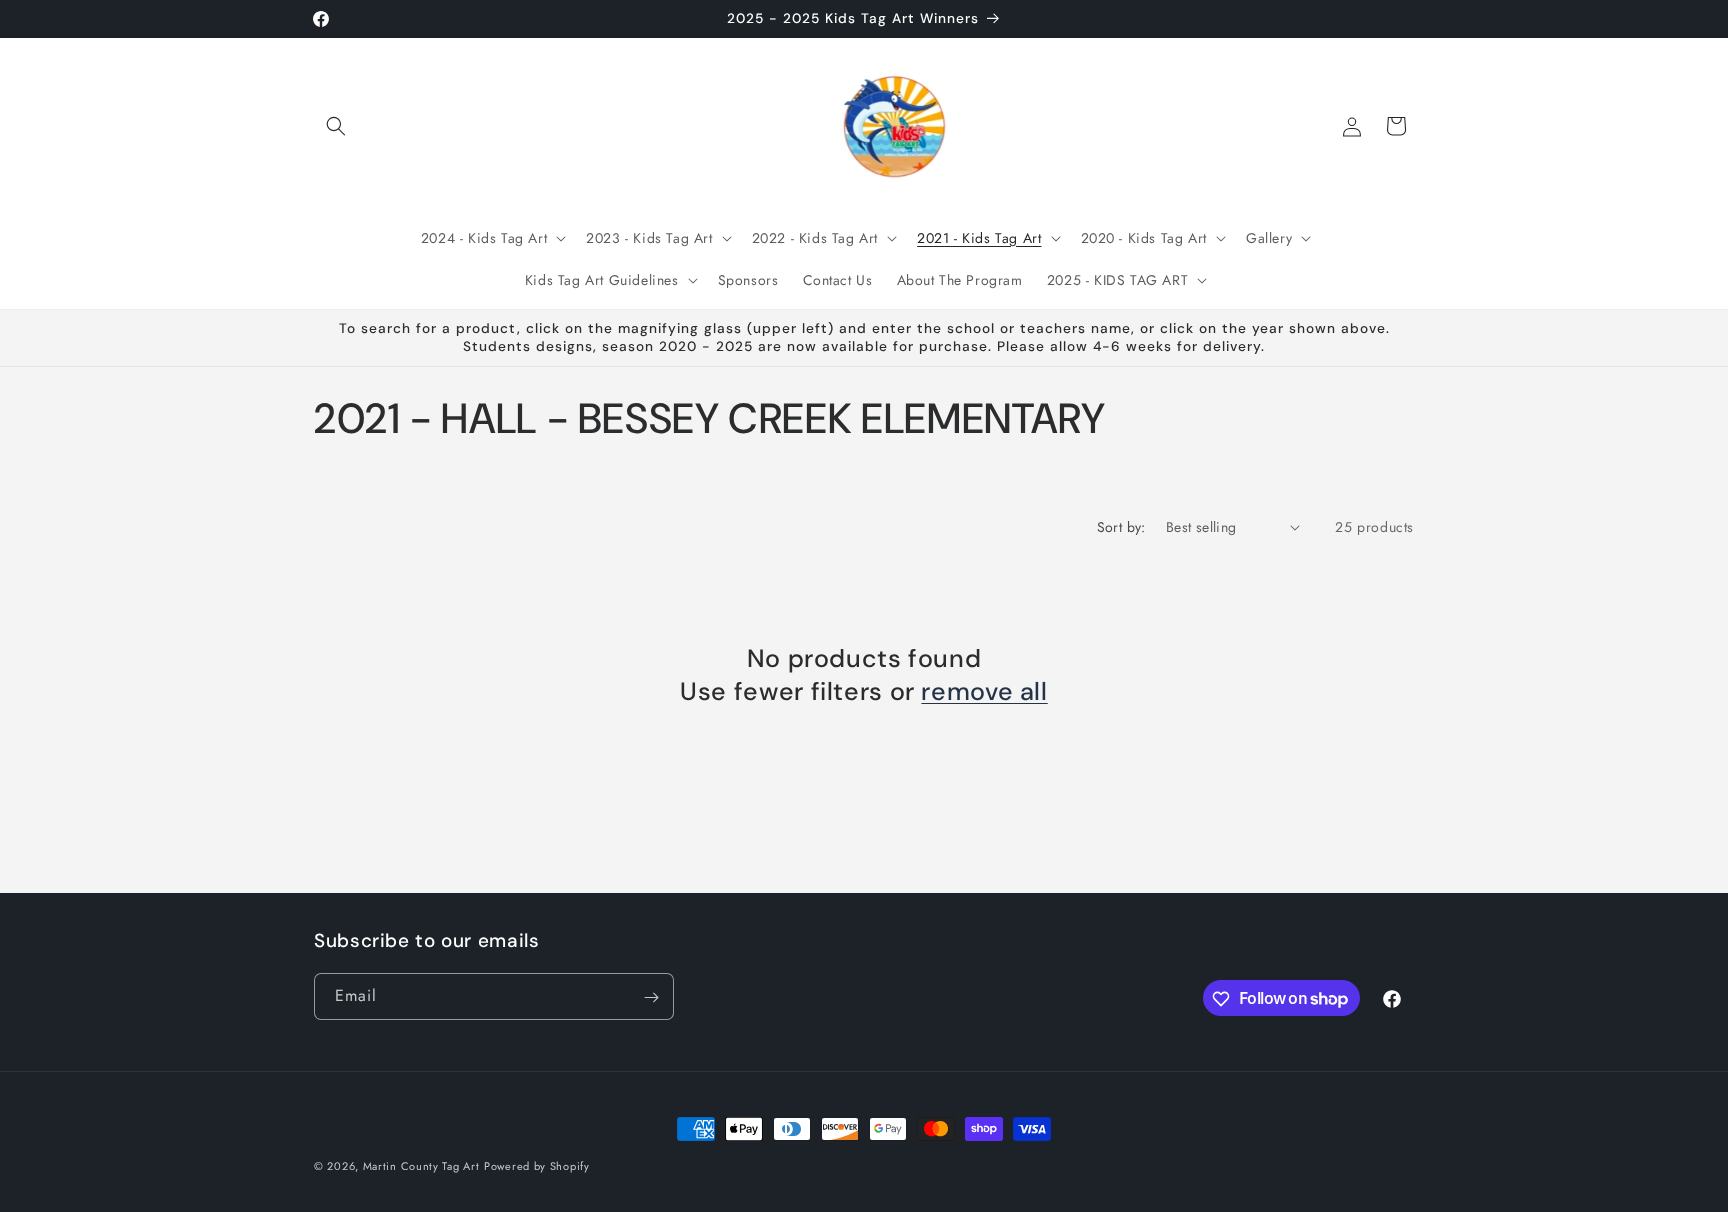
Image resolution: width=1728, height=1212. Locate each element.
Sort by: (1121, 527)
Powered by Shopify (537, 1166)
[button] (336, 126)
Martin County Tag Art (421, 1166)
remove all (984, 691)
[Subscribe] (651, 997)
